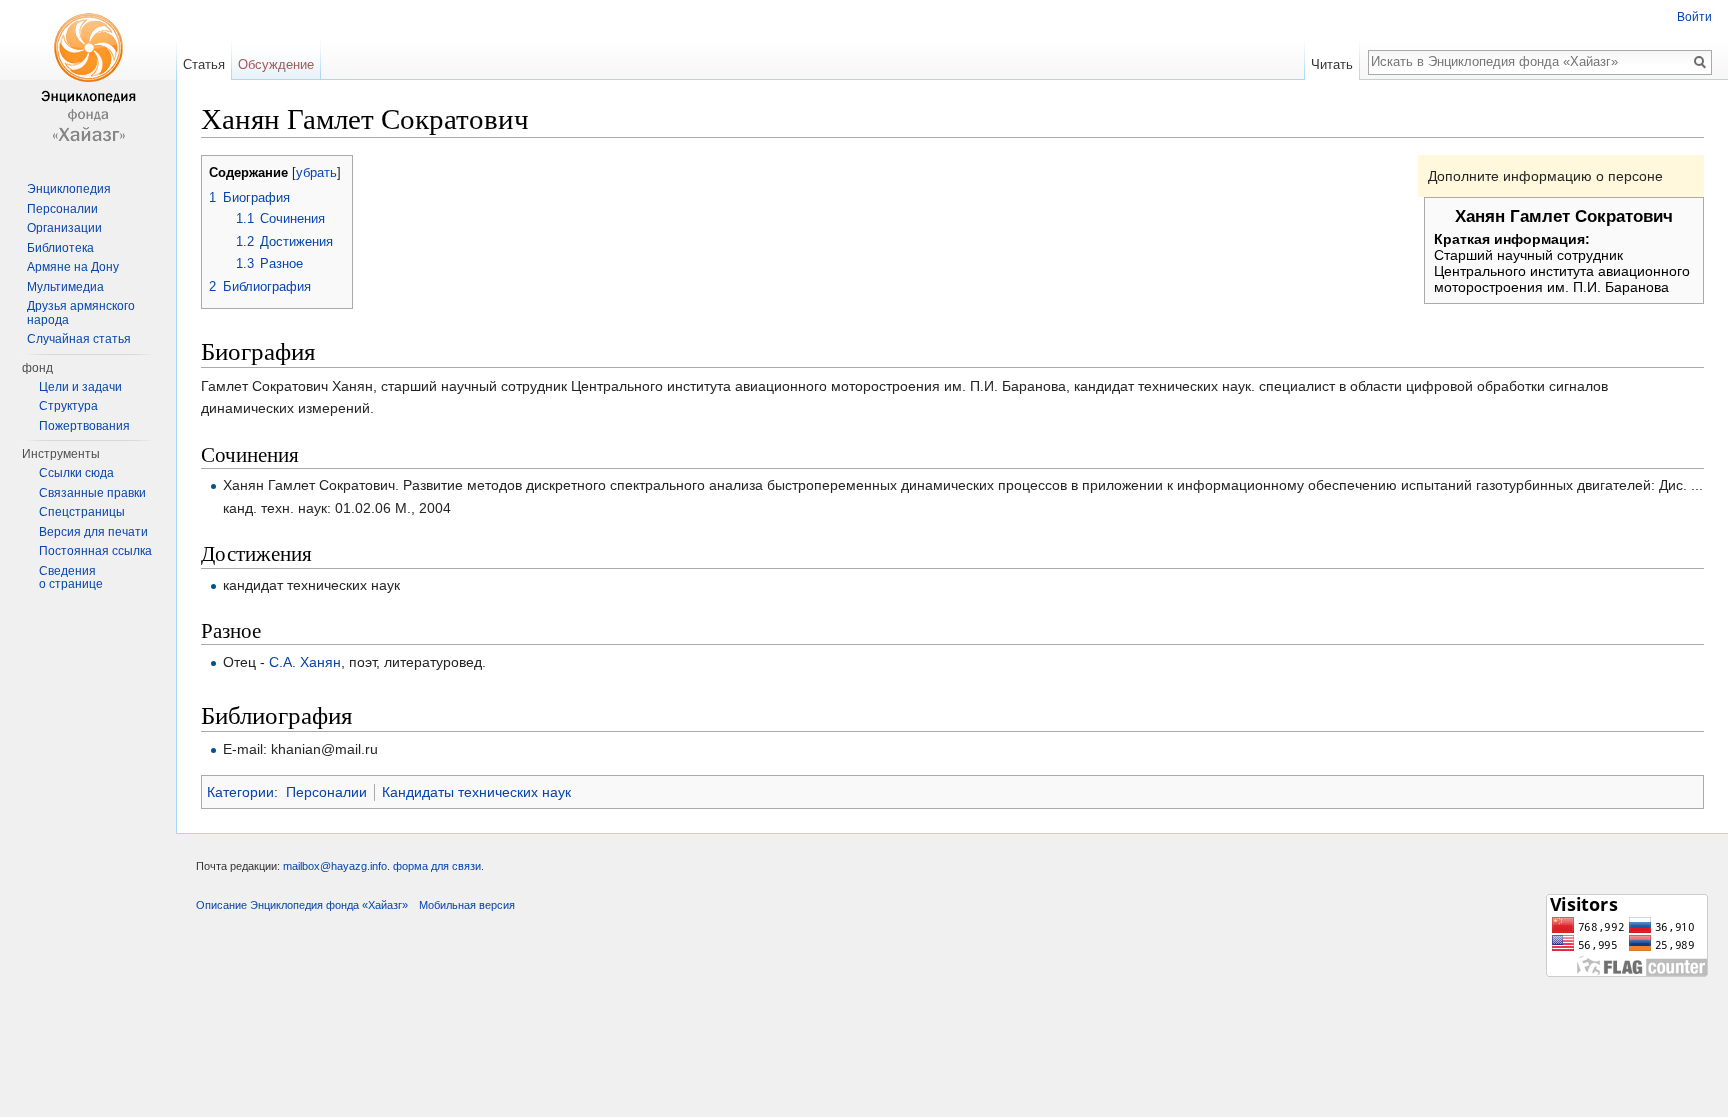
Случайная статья (79, 339)
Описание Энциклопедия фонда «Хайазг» (302, 905)
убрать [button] (316, 173)
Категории (240, 792)
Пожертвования (84, 426)
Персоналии (326, 792)
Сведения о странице (71, 578)
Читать (1332, 64)
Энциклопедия (69, 189)
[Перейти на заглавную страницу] (88, 80)
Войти (1694, 17)
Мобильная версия (467, 905)
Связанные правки (92, 493)
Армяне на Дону (73, 267)
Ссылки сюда (76, 473)
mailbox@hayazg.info (335, 866)
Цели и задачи (80, 387)
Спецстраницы (82, 512)
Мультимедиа (65, 287)
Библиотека (60, 248)
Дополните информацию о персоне (1545, 176)
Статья (204, 64)
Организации (64, 228)
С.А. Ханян (305, 662)
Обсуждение (276, 64)
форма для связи (437, 866)
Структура (68, 406)
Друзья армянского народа (81, 313)
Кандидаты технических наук (476, 792)
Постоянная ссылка (95, 551)
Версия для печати (93, 532)
